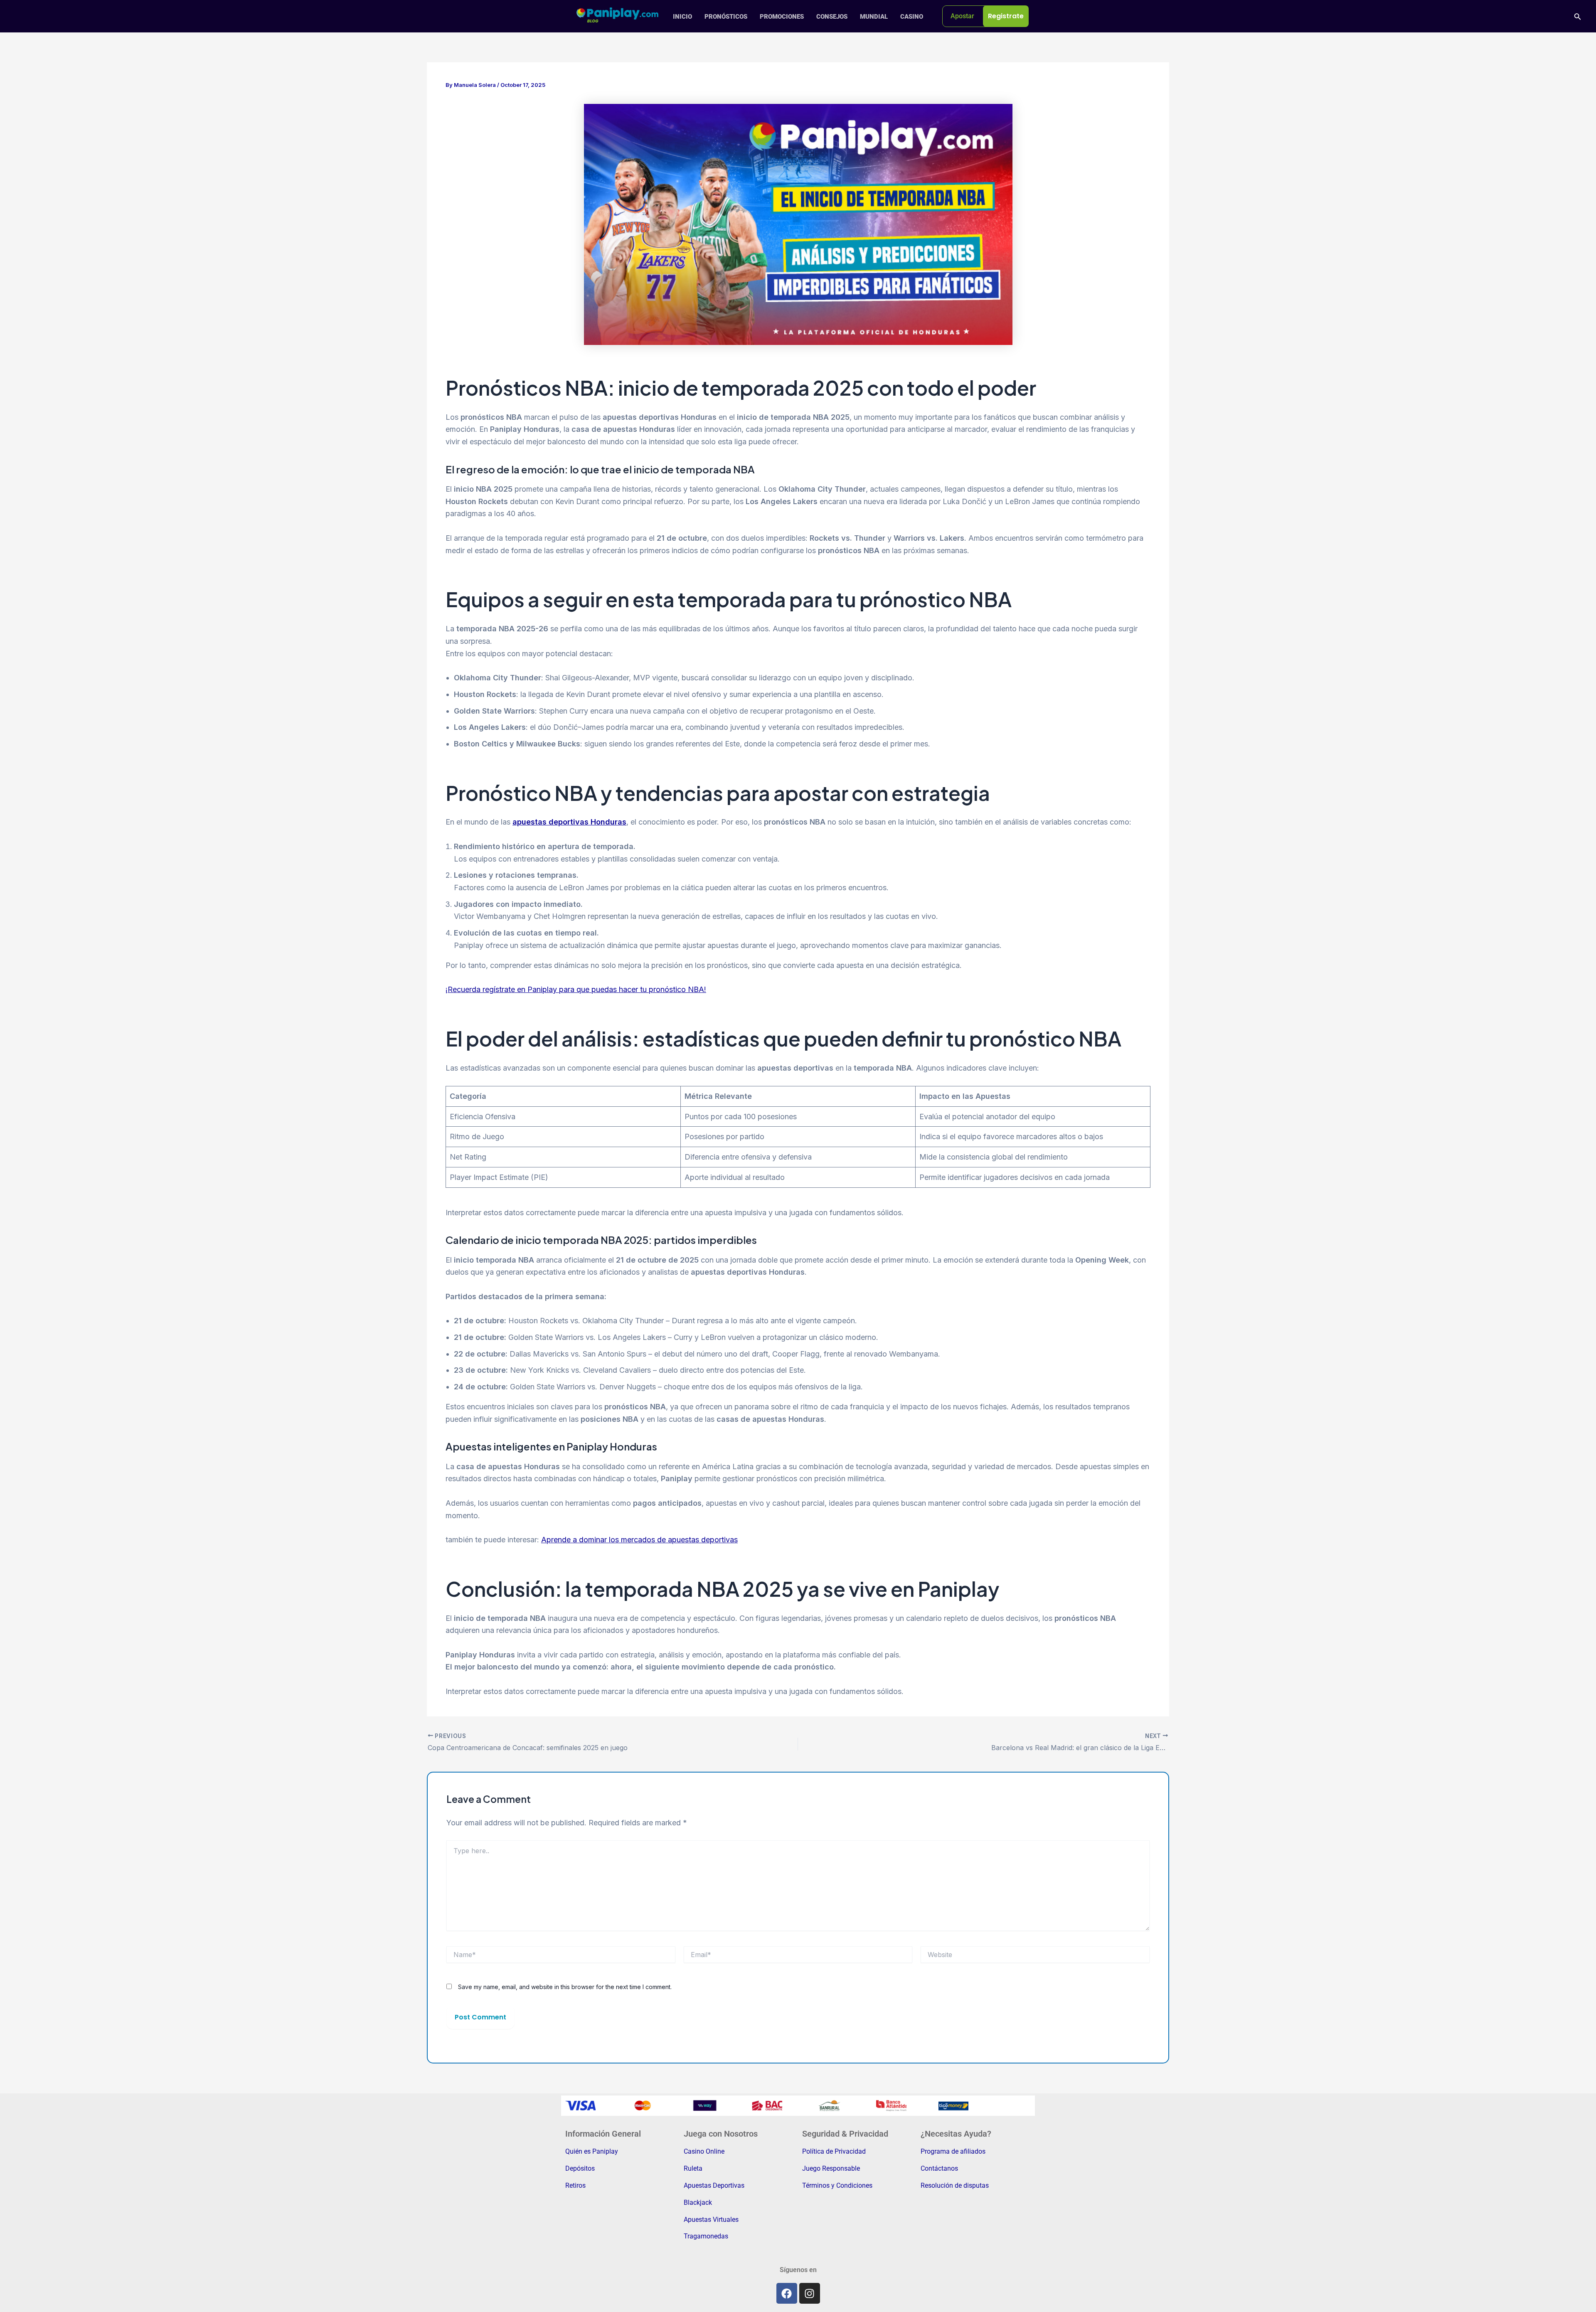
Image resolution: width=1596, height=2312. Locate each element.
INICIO (682, 17)
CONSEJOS (832, 17)
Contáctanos (939, 2168)
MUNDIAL (874, 17)
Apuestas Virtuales (711, 2220)
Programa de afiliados (953, 2151)
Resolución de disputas (955, 2185)
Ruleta (693, 2168)
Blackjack (698, 2202)
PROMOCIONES (782, 17)
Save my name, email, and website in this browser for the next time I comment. (565, 1987)
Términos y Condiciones (837, 2185)
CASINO (912, 17)
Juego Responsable (831, 2168)
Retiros (575, 2185)
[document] (1006, 16)
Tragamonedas (706, 2236)
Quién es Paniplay (592, 2151)
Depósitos (580, 2168)
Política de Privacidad (834, 2151)
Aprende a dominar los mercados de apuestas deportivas (639, 1540)
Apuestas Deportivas (714, 2185)
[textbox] (1006, 16)
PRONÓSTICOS (726, 17)
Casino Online (704, 2151)
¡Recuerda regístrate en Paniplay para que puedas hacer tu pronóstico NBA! (576, 989)
